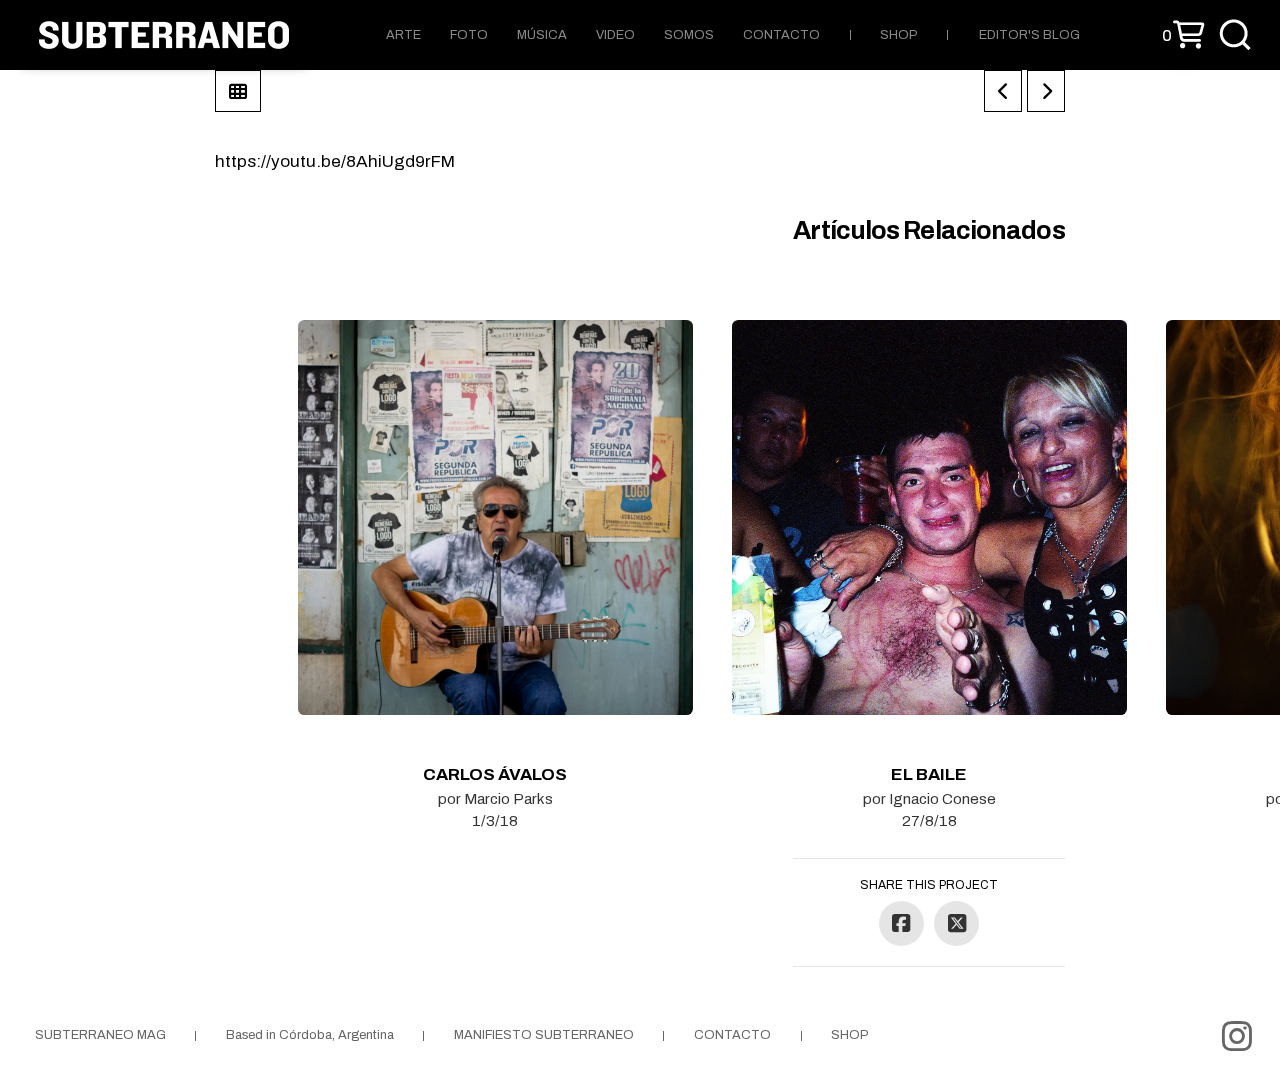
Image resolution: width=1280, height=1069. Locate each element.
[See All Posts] (238, 91)
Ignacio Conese (942, 799)
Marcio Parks (508, 799)
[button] (1183, 35)
